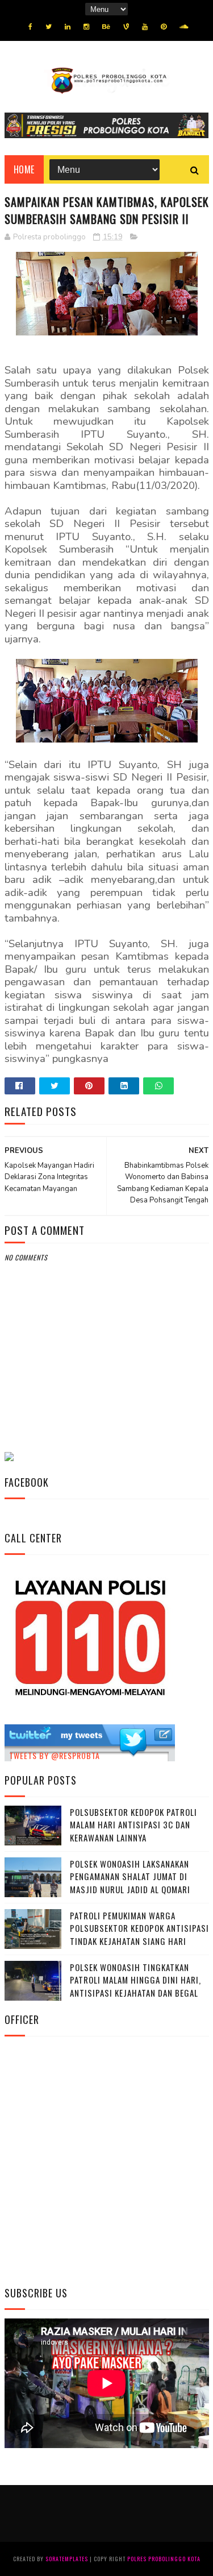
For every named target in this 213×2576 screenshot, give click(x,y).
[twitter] (49, 27)
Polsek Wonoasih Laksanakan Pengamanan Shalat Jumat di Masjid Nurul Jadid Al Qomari (130, 1876)
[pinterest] (164, 27)
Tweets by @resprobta (55, 1755)
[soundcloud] (184, 27)
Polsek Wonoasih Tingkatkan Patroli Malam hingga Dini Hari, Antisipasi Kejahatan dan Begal (135, 1980)
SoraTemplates (67, 2559)
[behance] (106, 27)
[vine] (126, 27)
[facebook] (30, 27)
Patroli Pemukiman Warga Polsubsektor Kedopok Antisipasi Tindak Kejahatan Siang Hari (139, 1928)
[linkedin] (68, 27)
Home (24, 169)
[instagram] (86, 27)
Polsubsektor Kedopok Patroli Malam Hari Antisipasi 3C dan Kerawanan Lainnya (133, 1825)
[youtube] (145, 27)
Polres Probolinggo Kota (164, 2559)
